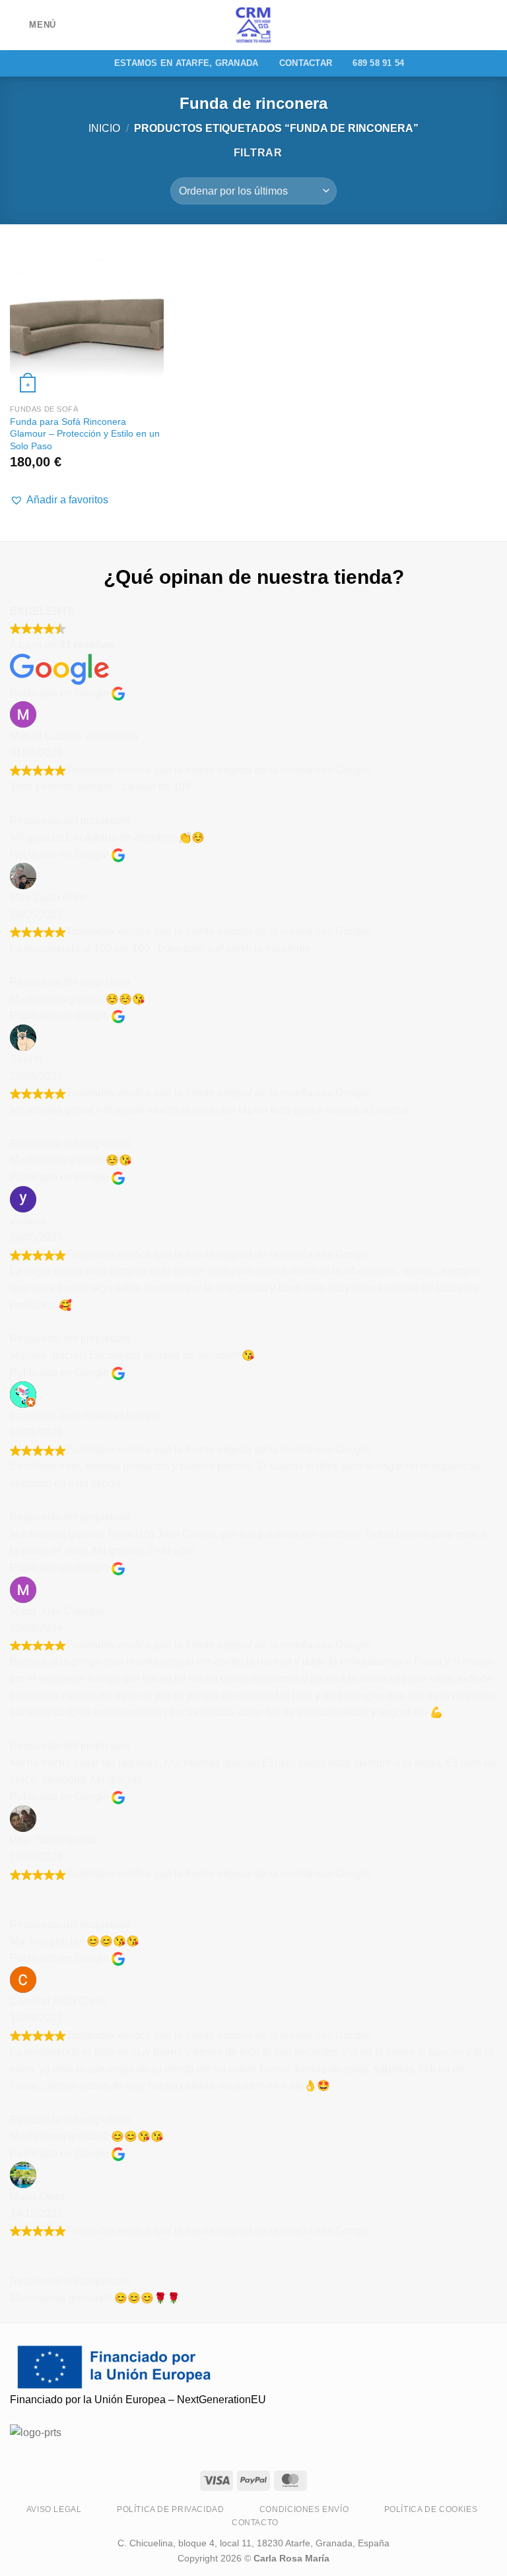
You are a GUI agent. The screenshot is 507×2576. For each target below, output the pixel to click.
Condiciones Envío (304, 2509)
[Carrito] (490, 25)
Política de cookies (431, 2509)
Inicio (104, 128)
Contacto (255, 2523)
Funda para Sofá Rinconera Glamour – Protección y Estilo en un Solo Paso (85, 434)
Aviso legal (54, 2509)
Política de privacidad (170, 2509)
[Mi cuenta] (468, 25)
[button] (59, 500)
